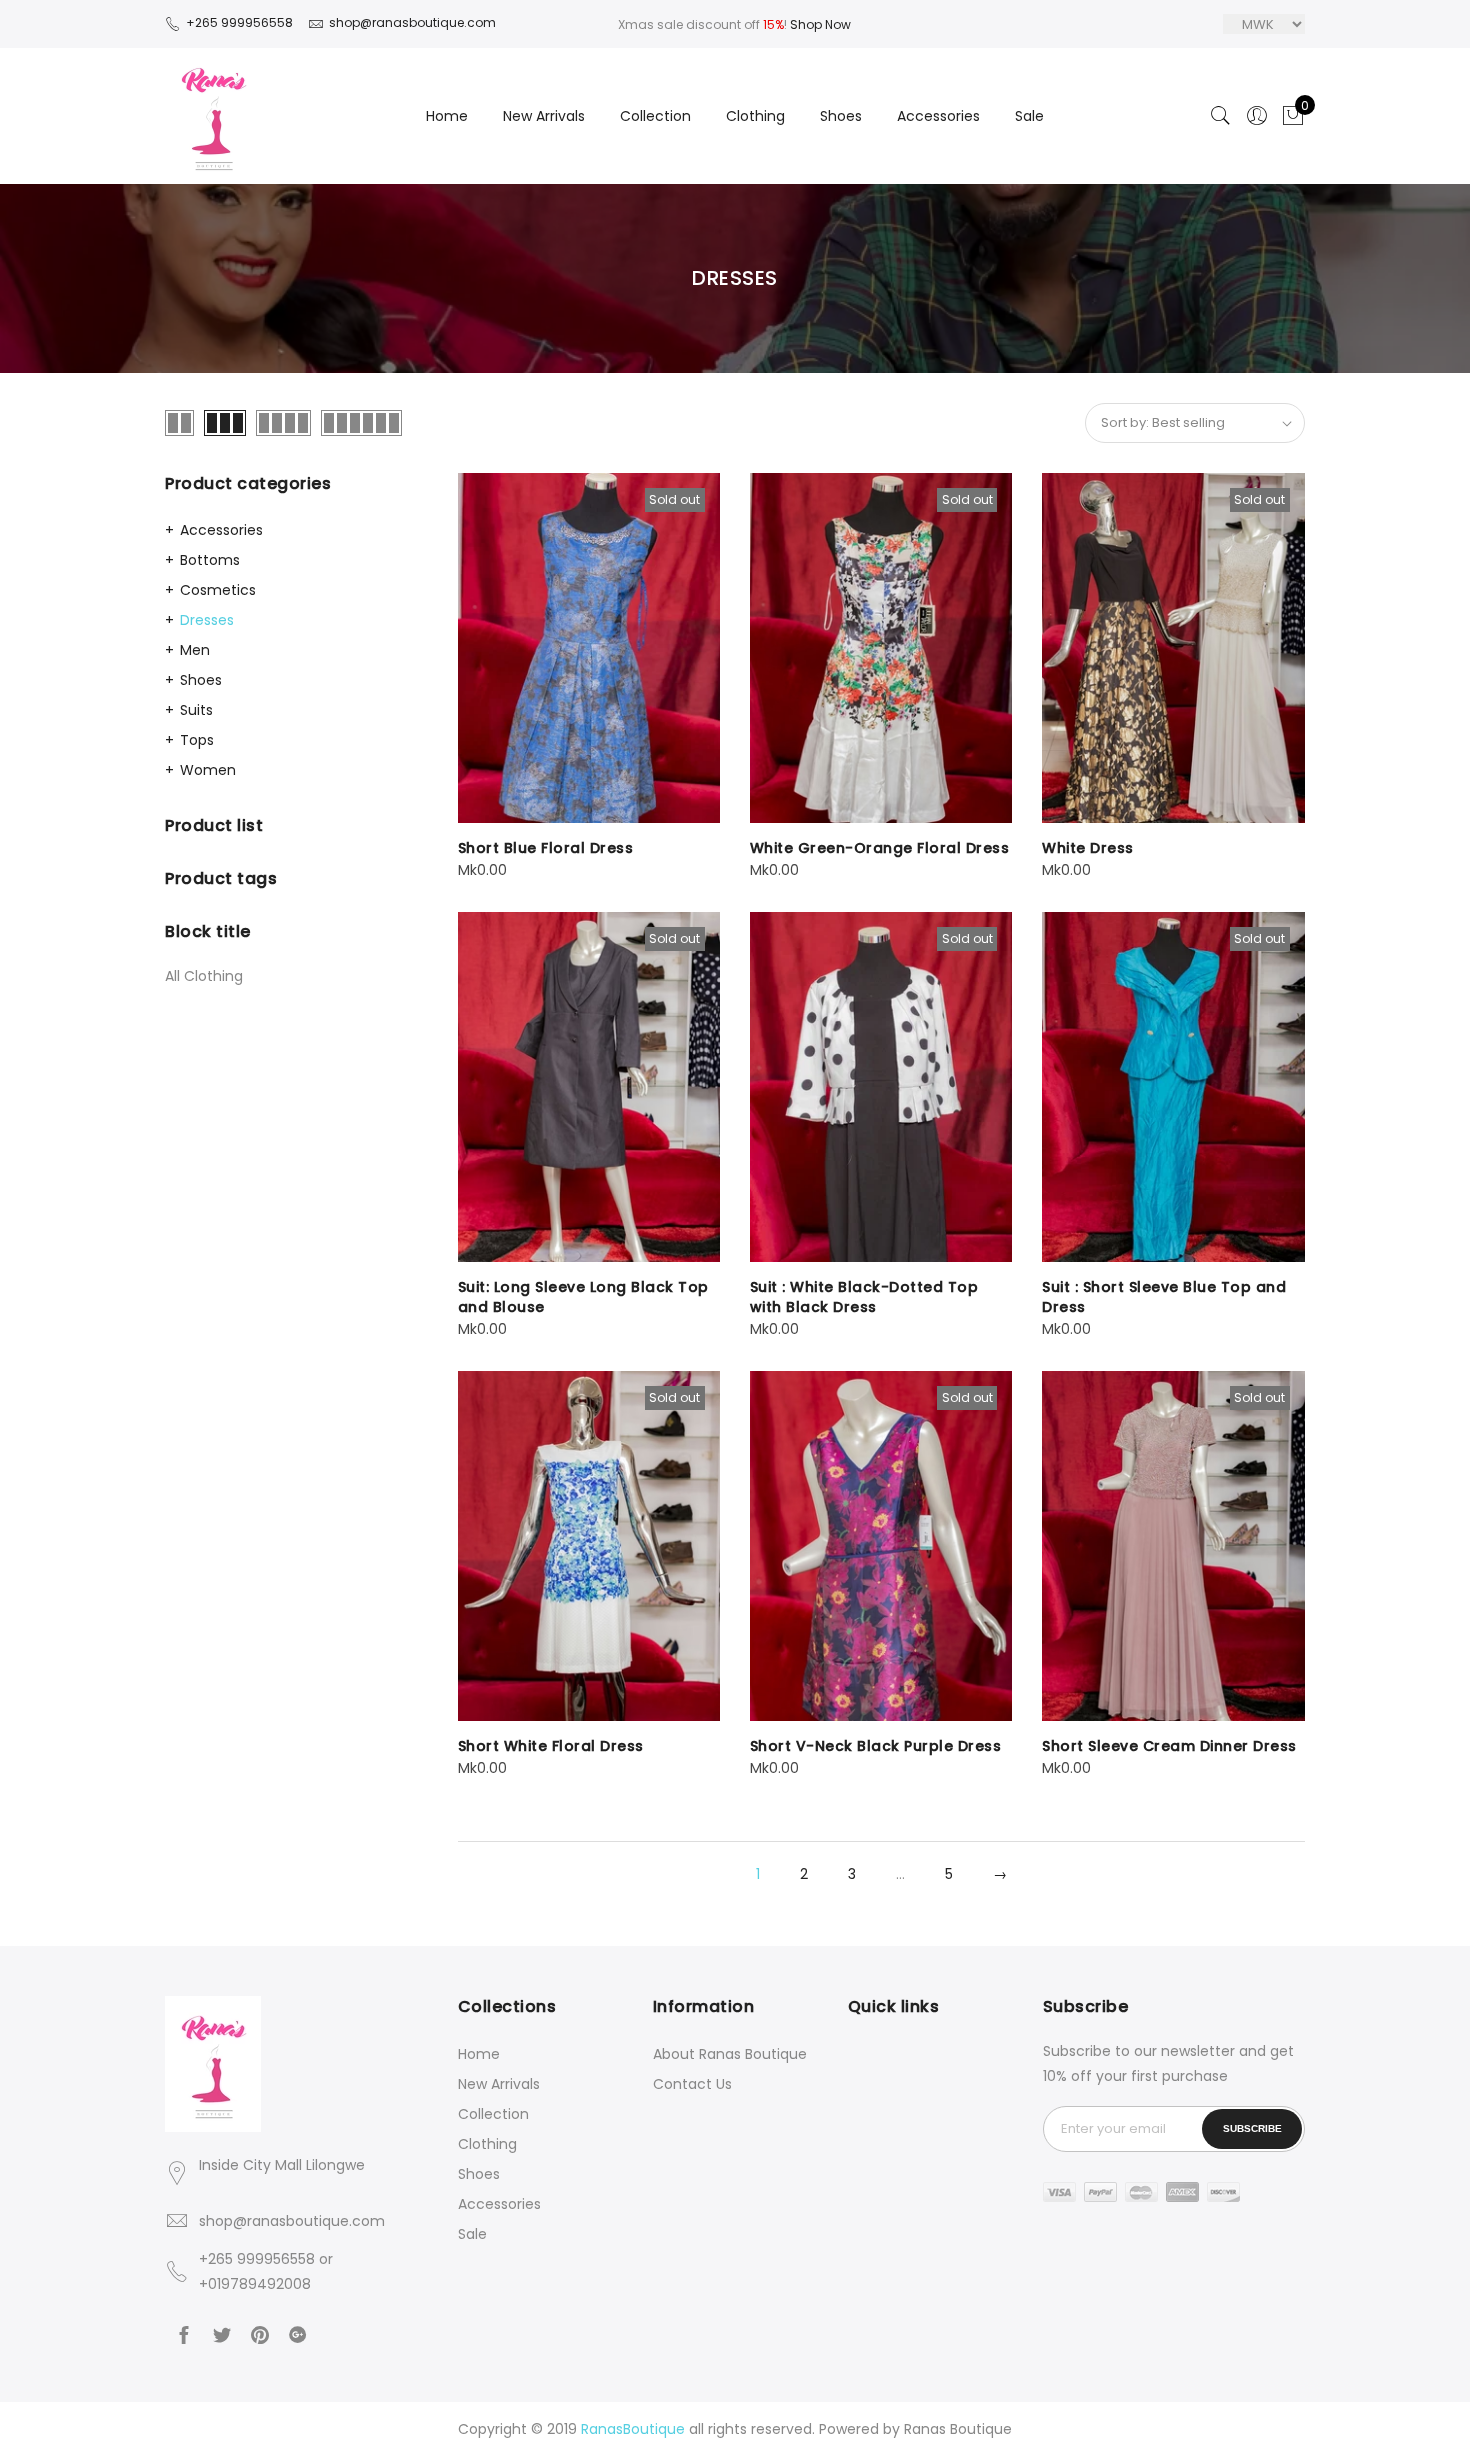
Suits (196, 710)
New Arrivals (544, 116)
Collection (655, 116)
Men (195, 650)
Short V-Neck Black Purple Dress (876, 1746)
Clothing (755, 116)
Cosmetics (218, 590)
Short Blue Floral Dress (546, 848)
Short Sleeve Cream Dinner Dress (1169, 1746)
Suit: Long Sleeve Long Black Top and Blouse (583, 1297)
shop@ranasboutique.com (292, 2221)
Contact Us (692, 2084)
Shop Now (820, 24)
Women (208, 770)
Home (447, 116)
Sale (1029, 116)
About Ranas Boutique (730, 2054)
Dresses (207, 620)
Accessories (938, 116)
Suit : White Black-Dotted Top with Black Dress (864, 1297)
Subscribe (1252, 2128)
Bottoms (210, 560)
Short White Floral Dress (551, 1746)
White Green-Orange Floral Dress (880, 848)
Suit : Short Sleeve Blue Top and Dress (1164, 1297)
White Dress (1088, 848)
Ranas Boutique (958, 2429)
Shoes (841, 116)
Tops (197, 740)
